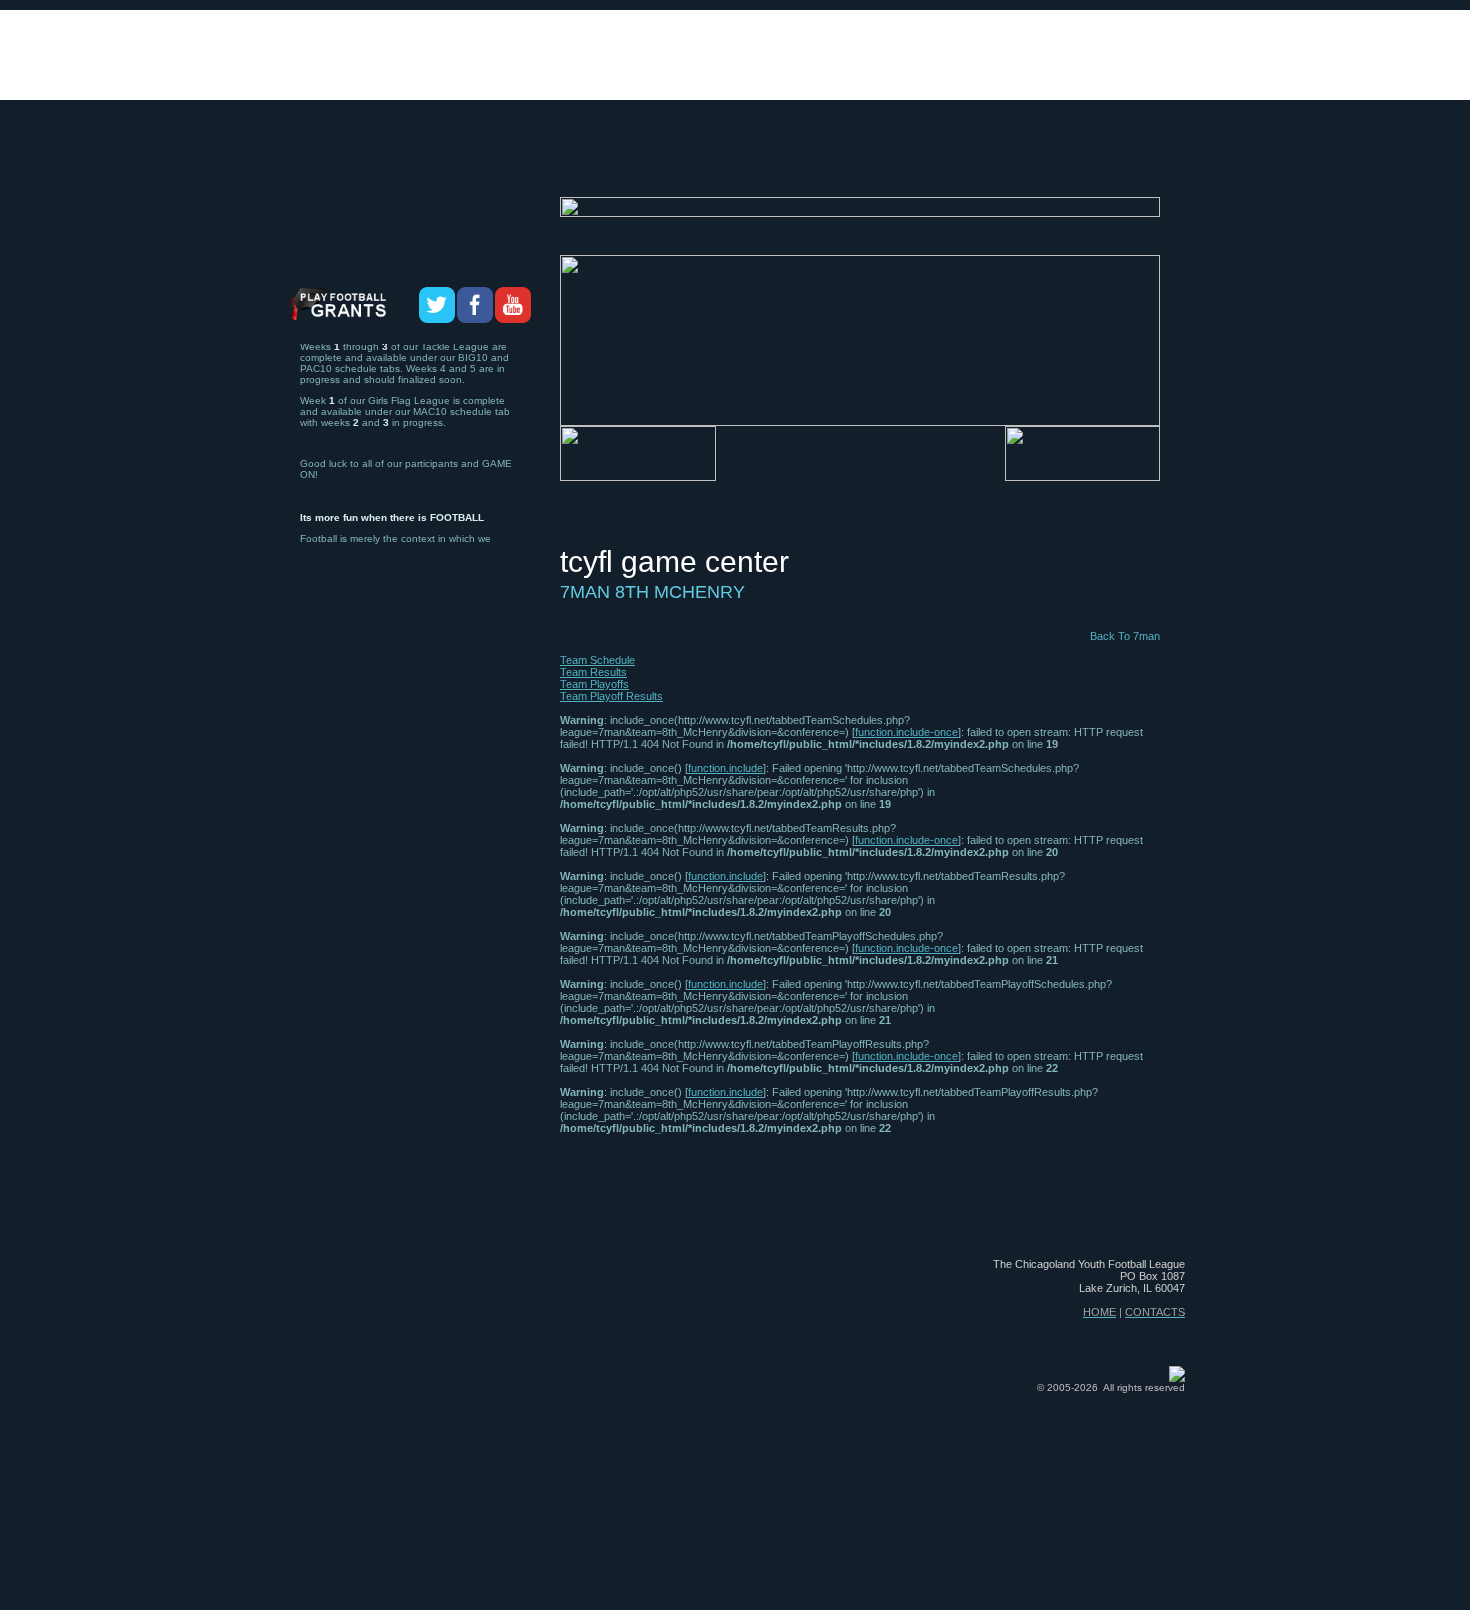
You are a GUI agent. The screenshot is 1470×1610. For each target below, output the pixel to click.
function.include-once (906, 732)
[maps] (906, 161)
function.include (725, 768)
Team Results (593, 672)
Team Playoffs (594, 684)
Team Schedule (597, 660)
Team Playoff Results (611, 696)
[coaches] (606, 161)
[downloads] (817, 161)
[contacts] (1055, 161)
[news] (973, 161)
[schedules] (705, 161)
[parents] (1144, 161)
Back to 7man (1125, 636)
